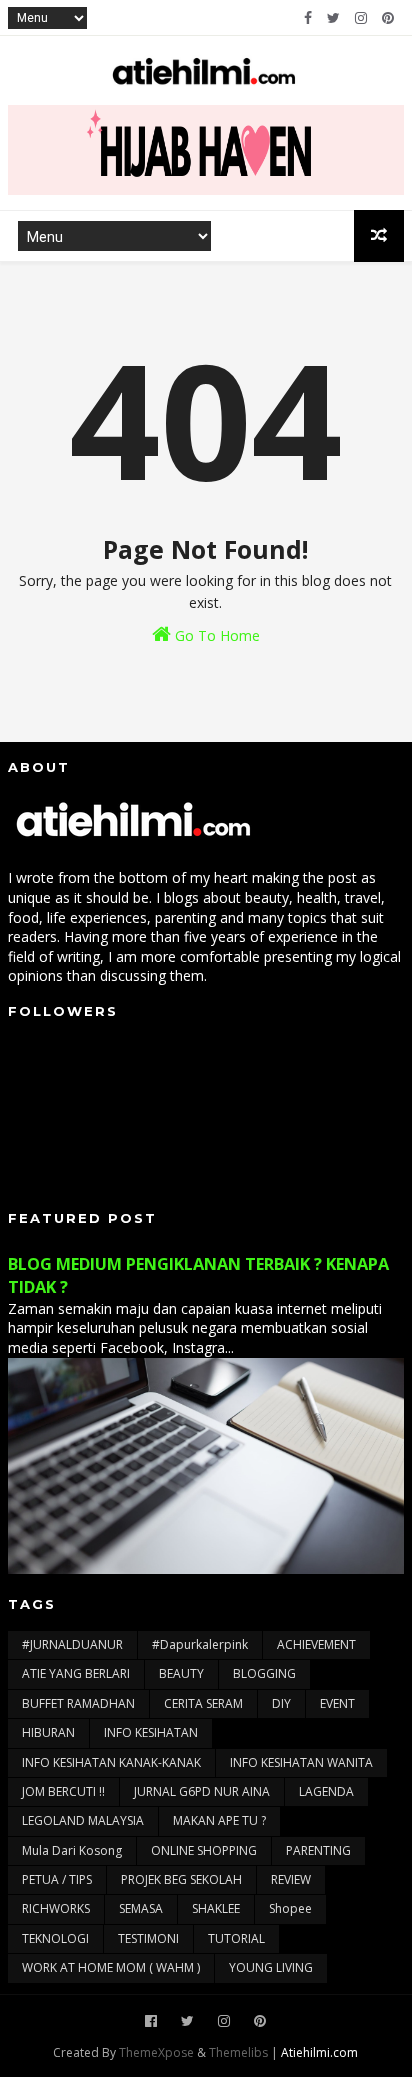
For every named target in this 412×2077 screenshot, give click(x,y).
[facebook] (308, 18)
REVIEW (291, 1879)
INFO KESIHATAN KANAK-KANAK (111, 1762)
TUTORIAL (236, 1938)
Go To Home (215, 635)
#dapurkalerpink (200, 1644)
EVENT (337, 1703)
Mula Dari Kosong (72, 1850)
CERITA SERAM (203, 1703)
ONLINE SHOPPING (204, 1850)
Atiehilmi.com (319, 2052)
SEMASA (141, 1908)
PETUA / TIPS (57, 1879)
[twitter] (333, 18)
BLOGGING (264, 1673)
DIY (281, 1703)
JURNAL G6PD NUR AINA (202, 1791)
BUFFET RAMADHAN (78, 1703)
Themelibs (238, 2052)
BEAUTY (181, 1673)
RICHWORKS (56, 1908)
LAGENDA (326, 1791)
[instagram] (361, 18)
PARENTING (318, 1850)
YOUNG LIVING (271, 1967)
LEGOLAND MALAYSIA (83, 1820)
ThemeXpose (156, 2052)
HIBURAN (48, 1732)
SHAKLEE (216, 1908)
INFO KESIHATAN (151, 1732)
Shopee (290, 1908)
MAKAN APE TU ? (219, 1820)
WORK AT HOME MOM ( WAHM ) (111, 1967)
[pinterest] (388, 18)
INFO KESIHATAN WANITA (301, 1762)
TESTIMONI (148, 1938)
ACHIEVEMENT (316, 1644)
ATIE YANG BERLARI (76, 1673)
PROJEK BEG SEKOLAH (181, 1879)
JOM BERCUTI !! (63, 1791)
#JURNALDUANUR (72, 1644)
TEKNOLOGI (55, 1938)
